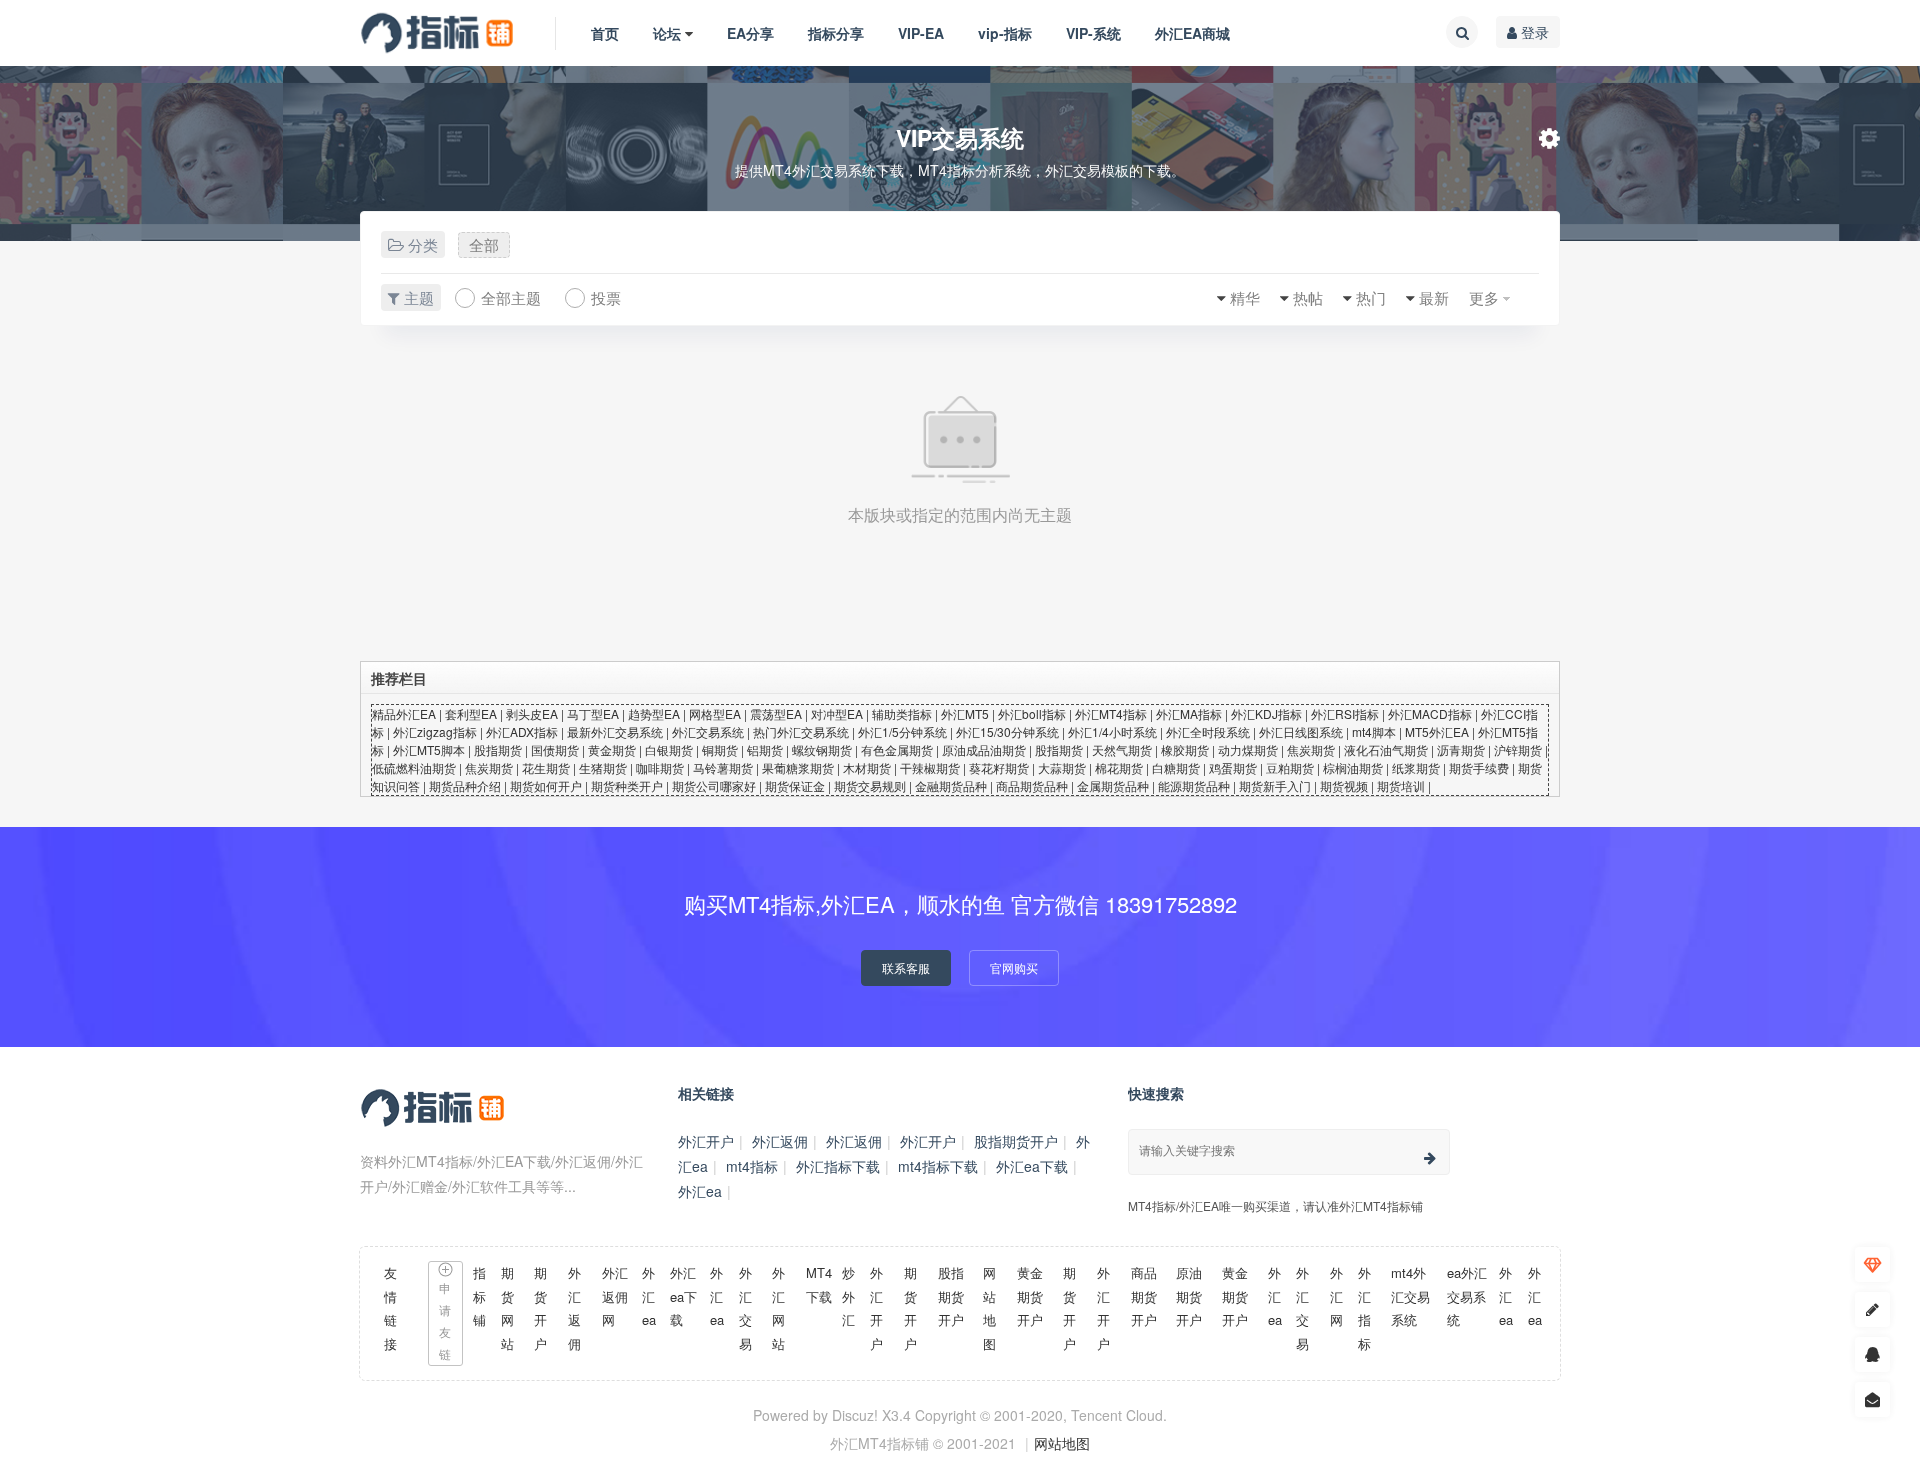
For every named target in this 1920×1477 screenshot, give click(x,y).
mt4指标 (752, 1166)
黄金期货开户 (1030, 1296)
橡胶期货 (1185, 749)
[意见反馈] (1872, 1399)
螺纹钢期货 (822, 749)
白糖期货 (1176, 767)
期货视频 (1344, 785)
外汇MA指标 (1189, 713)
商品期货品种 (1032, 785)
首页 (605, 33)
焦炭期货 (1311, 749)
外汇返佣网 (615, 1296)
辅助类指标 (902, 713)
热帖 (1308, 297)
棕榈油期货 (1353, 767)
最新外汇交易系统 (615, 731)
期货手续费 (1479, 767)
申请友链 (445, 1320)
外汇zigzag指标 (435, 731)
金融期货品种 (951, 785)
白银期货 (669, 749)
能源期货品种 (1194, 785)
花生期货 (546, 767)
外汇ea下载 (1032, 1166)
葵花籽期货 (999, 767)
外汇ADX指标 (522, 731)
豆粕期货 (1290, 767)
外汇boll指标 (1032, 713)
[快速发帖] (1872, 1309)
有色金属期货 (897, 749)
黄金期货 (612, 749)
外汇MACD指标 (1430, 713)
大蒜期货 (1062, 767)
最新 (1434, 297)
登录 (1533, 32)
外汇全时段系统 (1208, 731)
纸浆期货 (1416, 767)
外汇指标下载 (838, 1166)
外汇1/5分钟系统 (902, 731)
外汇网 (1336, 1296)
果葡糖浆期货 (798, 767)
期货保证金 (795, 785)
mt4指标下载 (938, 1166)
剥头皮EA (532, 713)
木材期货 (867, 767)
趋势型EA (654, 713)
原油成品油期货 (984, 749)
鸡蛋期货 (1233, 767)
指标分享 (836, 33)
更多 (1484, 297)
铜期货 (720, 749)
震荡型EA (776, 713)
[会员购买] (1872, 1264)
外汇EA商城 (1192, 33)
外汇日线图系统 (1301, 731)
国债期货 (555, 749)
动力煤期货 (1248, 749)
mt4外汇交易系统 (1410, 1296)
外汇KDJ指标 (1266, 713)
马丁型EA (593, 713)
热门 (1371, 297)
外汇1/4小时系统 (1112, 731)
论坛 (667, 33)
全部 (484, 244)
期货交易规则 (870, 785)
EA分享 (750, 33)
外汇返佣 (780, 1141)
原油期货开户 (1189, 1296)
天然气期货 (1122, 749)
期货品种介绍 (465, 785)
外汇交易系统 (708, 731)
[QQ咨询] (1872, 1354)
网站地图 (1062, 1443)
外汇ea (700, 1191)
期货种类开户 (627, 785)
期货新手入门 (1275, 785)
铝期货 (765, 749)
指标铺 (479, 1296)
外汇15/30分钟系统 (1007, 731)
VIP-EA (921, 33)
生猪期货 (603, 767)
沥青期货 (1461, 749)
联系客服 (906, 967)
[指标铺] (437, 33)
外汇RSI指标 (1345, 713)
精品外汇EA (404, 713)
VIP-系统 (1093, 33)
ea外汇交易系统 (1467, 1296)
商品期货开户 (1144, 1296)
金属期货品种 (1113, 785)
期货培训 (1401, 785)
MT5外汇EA (1437, 731)
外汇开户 (706, 1141)
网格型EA (715, 713)
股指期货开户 (1016, 1141)
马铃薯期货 (723, 767)
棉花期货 (1119, 767)
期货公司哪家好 (714, 785)
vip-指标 (1005, 33)
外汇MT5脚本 (429, 749)
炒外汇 (848, 1296)
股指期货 (498, 749)
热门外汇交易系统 (801, 731)
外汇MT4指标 (1111, 713)
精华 (1245, 297)
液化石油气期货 (1386, 749)
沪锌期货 (1518, 749)
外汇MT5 (965, 713)
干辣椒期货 (930, 767)
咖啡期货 (660, 767)
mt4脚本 (1374, 731)
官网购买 (1014, 967)
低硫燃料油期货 (414, 767)
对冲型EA (837, 713)
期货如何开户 (546, 785)
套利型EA (471, 713)
